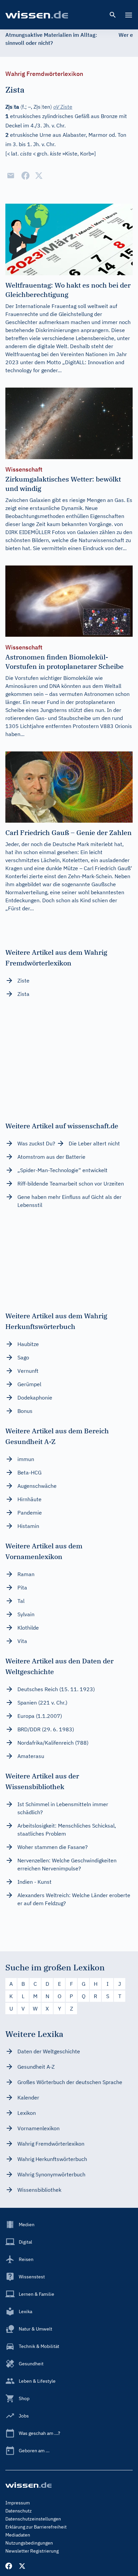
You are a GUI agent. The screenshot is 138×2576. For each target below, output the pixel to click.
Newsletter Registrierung (32, 2551)
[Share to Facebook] (25, 176)
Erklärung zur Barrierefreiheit (36, 2527)
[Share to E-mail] (11, 176)
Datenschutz (19, 2511)
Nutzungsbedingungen (29, 2543)
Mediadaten (18, 2535)
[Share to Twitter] (39, 176)
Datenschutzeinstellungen (33, 2519)
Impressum (18, 2503)
